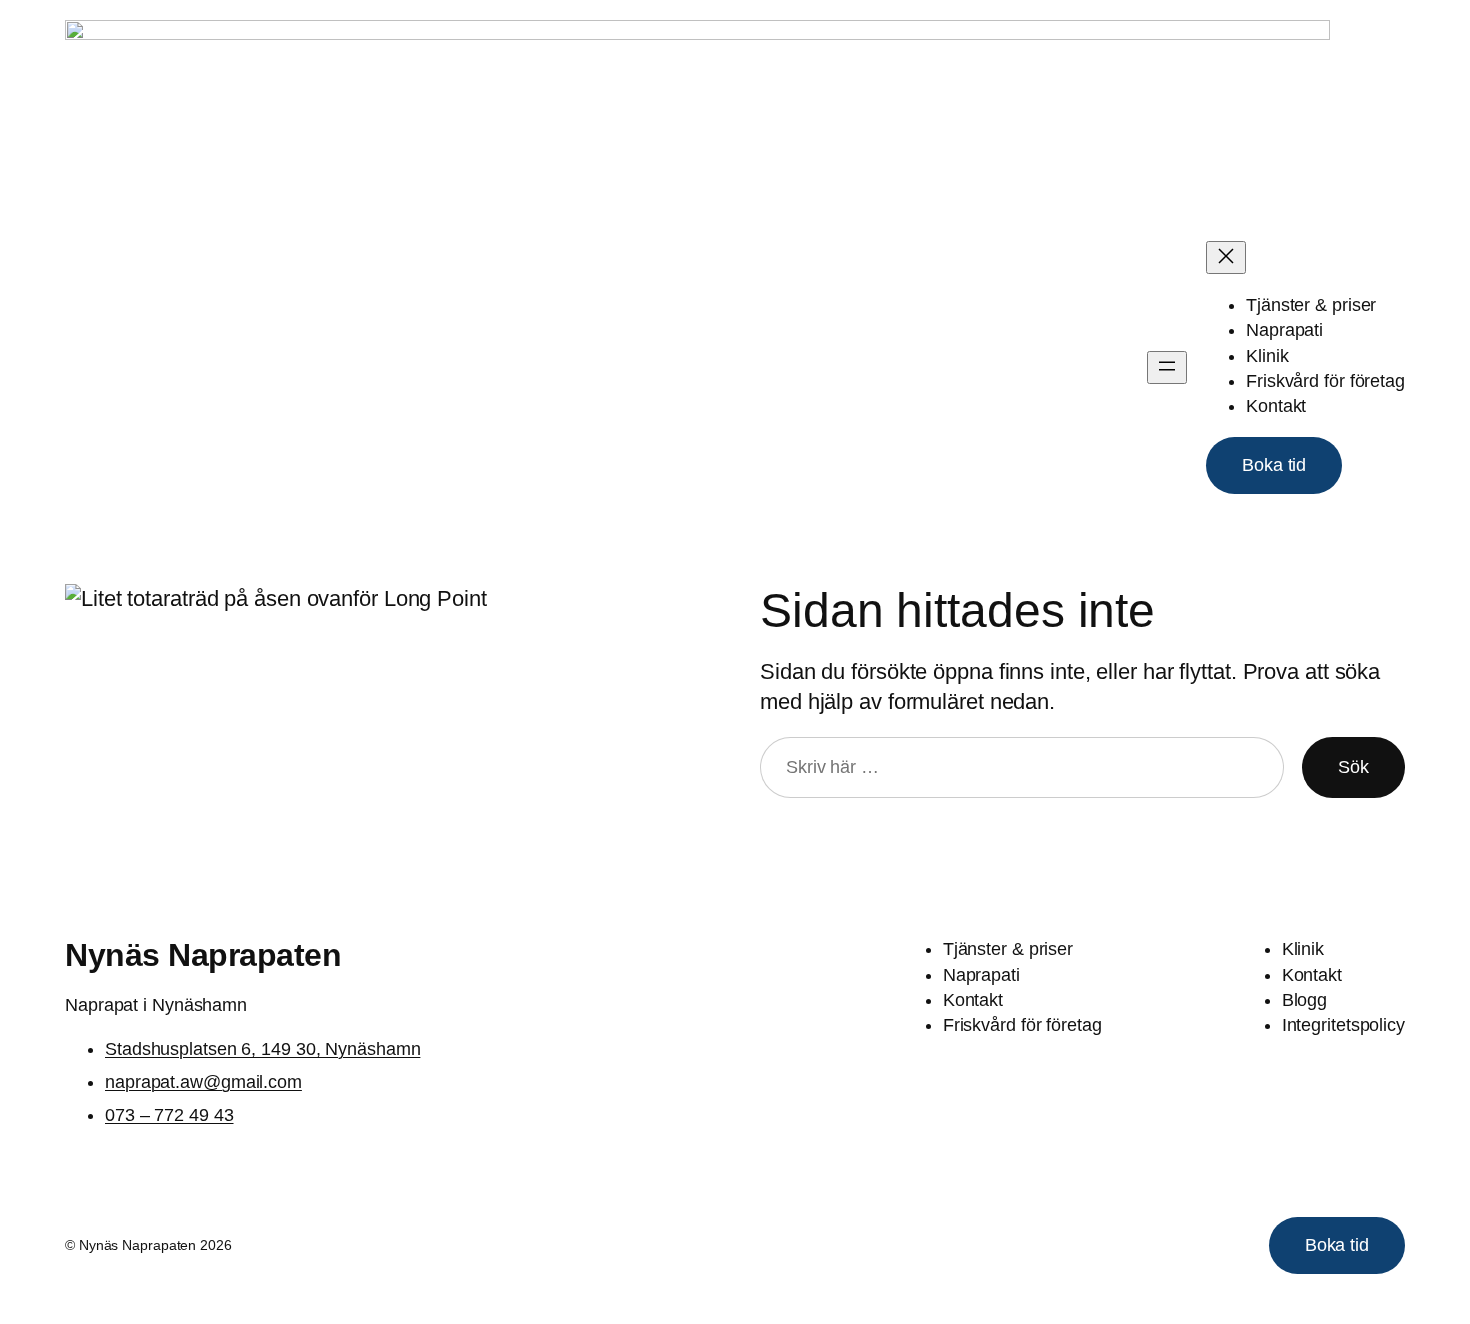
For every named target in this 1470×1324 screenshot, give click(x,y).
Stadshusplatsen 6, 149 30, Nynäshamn (262, 1049)
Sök (1353, 767)
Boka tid (1274, 465)
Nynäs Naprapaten (203, 955)
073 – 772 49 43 (169, 1115)
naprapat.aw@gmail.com (203, 1082)
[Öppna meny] (1167, 367)
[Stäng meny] (1226, 257)
